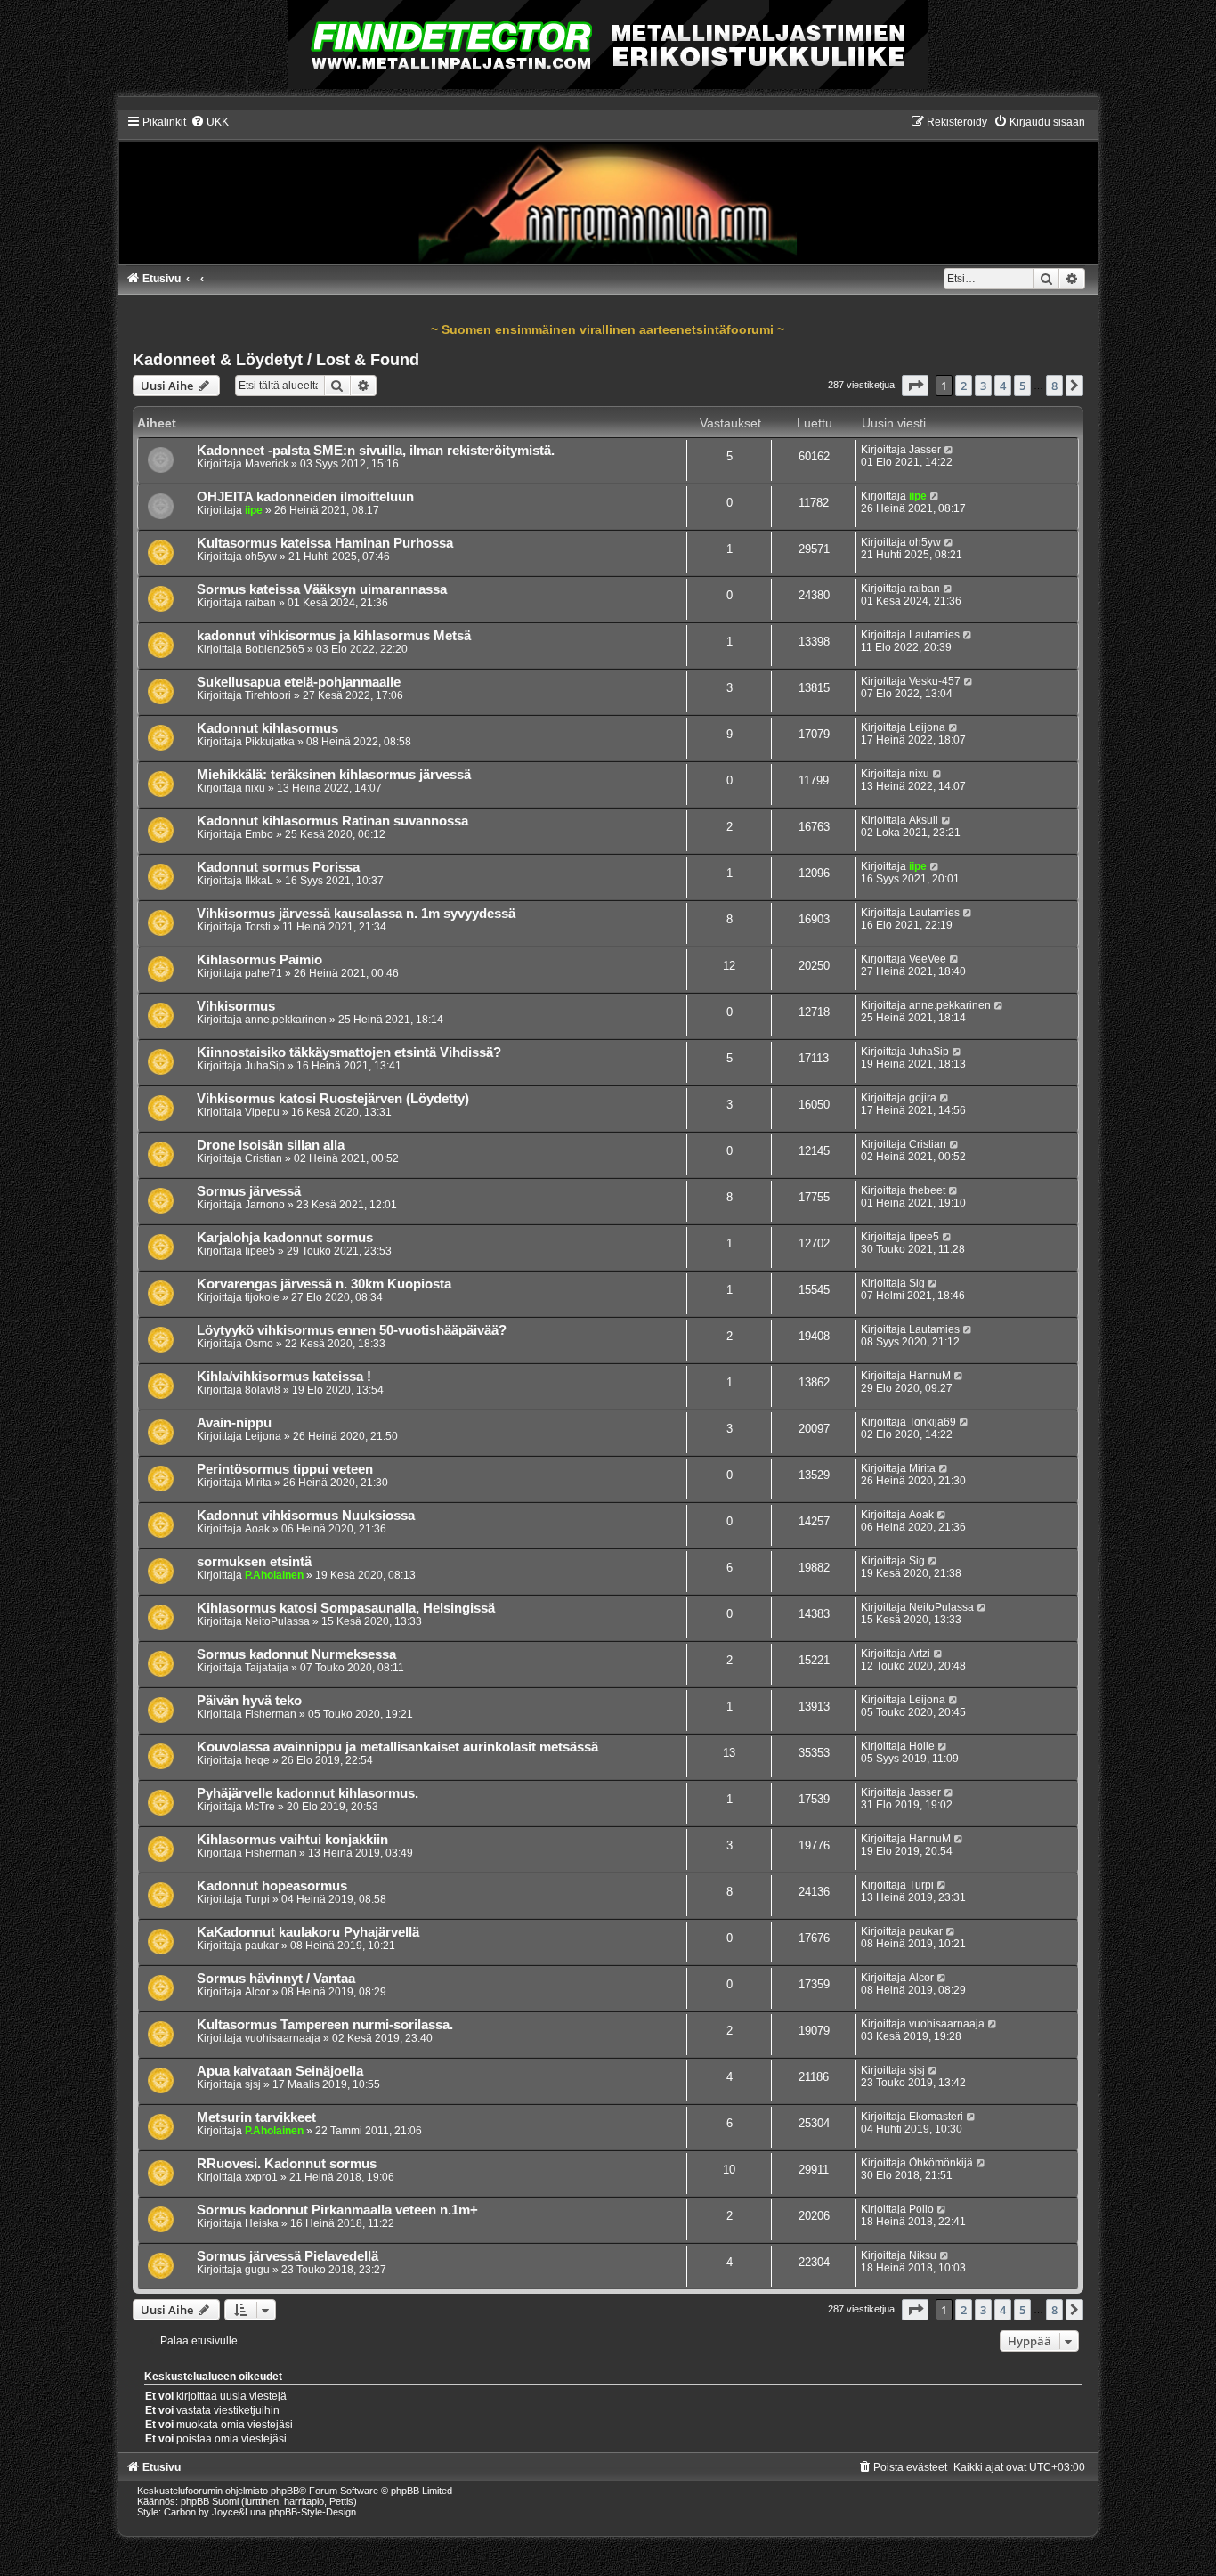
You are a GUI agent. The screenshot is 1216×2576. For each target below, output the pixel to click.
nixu (255, 788)
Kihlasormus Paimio (259, 960)
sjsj (253, 2084)
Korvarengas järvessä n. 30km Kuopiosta (324, 1284)
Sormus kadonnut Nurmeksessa (296, 1654)
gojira (923, 1098)
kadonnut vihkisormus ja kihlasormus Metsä (334, 636)
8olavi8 (263, 1390)
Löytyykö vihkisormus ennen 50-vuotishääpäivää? (352, 1330)
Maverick (267, 464)
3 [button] (983, 386)
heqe (257, 1760)
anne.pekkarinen (286, 1020)
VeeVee (928, 959)
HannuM (930, 1376)
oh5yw (261, 557)
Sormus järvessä (249, 1191)
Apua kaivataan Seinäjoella (280, 2071)
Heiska (262, 2223)
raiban (260, 603)
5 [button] (1022, 386)
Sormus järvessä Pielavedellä (288, 2256)
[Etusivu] (608, 189)
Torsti (258, 927)
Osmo (259, 1344)
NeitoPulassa (277, 1621)
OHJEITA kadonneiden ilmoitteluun (305, 497)
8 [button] (1054, 386)
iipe (254, 510)
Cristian (263, 1158)
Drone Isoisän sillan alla (271, 1145)
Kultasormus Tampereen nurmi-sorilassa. (325, 2025)
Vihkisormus (236, 1006)
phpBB (285, 2491)
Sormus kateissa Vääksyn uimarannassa (322, 589)
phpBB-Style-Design (312, 2512)
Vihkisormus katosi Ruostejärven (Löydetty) (333, 1099)
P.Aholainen (274, 1575)
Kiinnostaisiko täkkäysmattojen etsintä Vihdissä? (349, 1052)
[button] (915, 386)
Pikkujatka (270, 742)
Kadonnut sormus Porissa (278, 867)
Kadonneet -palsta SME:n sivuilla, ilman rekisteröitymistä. (376, 451)
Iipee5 (260, 1251)
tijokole (262, 1297)
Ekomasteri (936, 2117)
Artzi (920, 1654)
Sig (917, 1283)
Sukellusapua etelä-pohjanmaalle (299, 682)
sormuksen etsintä (254, 1562)
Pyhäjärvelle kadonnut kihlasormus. (308, 1793)
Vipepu (262, 1112)
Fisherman (271, 1714)
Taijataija (267, 1668)
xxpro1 (261, 2177)
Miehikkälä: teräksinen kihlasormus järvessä (334, 775)
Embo (259, 834)
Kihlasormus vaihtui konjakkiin (292, 1840)
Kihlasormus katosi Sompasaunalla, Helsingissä (346, 1608)
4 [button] (1003, 386)
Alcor (257, 1992)
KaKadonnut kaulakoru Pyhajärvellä (308, 1932)
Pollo (921, 2209)
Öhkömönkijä (941, 2163)
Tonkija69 (932, 1422)
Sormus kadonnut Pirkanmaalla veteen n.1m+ (337, 2210)
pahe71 (263, 973)
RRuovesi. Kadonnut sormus (287, 2164)
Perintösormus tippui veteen (285, 1469)
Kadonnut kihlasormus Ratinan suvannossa (332, 821)
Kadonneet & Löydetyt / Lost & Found (276, 360)
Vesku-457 (935, 681)
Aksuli (924, 820)
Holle (922, 1746)
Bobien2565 (275, 649)
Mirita (258, 1483)
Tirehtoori (268, 695)
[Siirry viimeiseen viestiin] (949, 450)
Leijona (927, 727)
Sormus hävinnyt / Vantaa (276, 1979)
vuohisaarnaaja (283, 2038)
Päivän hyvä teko (249, 1701)
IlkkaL (259, 881)
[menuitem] (210, 122)
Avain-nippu (234, 1423)
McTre (260, 1807)
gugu (257, 2270)
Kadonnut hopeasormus (272, 1886)
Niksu (923, 2255)
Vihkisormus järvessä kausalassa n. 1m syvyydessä (356, 914)
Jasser (925, 450)
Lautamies (934, 635)
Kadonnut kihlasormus (268, 728)
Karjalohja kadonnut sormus (285, 1238)
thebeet (927, 1190)
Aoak (257, 1529)
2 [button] (964, 386)
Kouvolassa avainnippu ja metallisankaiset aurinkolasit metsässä (397, 1747)
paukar (262, 1946)
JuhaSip (265, 1066)
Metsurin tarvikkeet (256, 2117)
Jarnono (265, 1205)
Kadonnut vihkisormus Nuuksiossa (306, 1516)
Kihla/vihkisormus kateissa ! (284, 1377)
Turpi (257, 1899)
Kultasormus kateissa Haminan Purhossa (325, 543)
